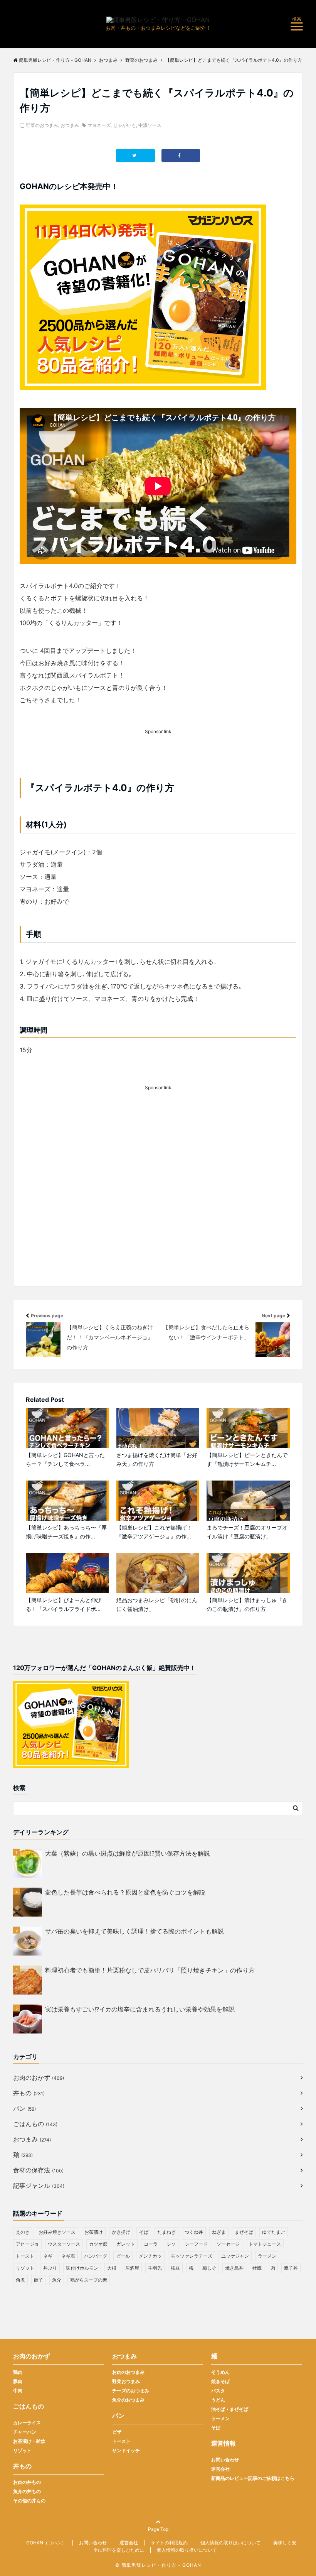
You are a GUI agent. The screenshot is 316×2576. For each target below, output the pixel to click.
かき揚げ (121, 2232)
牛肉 (18, 2391)
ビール (123, 2256)
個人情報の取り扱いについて (230, 2543)
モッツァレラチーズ (192, 2256)
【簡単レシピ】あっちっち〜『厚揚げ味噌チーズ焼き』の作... (66, 1532)
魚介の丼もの (27, 2491)
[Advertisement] (158, 1200)
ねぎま (219, 2232)
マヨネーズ (99, 125)
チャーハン (25, 2432)
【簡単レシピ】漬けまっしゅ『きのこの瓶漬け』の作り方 (247, 1604)
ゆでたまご (274, 2232)
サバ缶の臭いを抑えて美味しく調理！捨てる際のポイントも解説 (134, 1931)
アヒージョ (27, 2244)
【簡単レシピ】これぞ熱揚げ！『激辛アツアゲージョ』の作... (154, 1532)
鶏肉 (18, 2372)
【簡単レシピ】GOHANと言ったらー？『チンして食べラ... (65, 1459)
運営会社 (220, 2469)
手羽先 (155, 2268)
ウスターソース (64, 2244)
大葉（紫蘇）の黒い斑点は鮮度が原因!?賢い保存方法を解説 (128, 1853)
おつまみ (70, 125)
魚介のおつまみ (128, 2400)
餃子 (39, 2280)
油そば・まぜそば (230, 2409)
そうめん (220, 2372)
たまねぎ (166, 2232)
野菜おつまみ (126, 2381)
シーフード (196, 2244)
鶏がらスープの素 (89, 2280)
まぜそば (244, 2232)
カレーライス (27, 2423)
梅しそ (209, 2268)
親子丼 (291, 2268)
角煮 (20, 2280)
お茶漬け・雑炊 (29, 2441)
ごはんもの (35, 2124)
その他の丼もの (29, 2501)
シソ (171, 2244)
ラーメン (267, 2256)
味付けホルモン (82, 2268)
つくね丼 (194, 2232)
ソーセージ (228, 2244)
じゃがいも (124, 125)
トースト (25, 2256)
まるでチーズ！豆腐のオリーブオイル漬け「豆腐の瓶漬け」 (247, 1532)
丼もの (29, 2093)
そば (144, 2232)
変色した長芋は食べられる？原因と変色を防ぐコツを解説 (125, 1892)
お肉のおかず (39, 2077)
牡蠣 (257, 2268)
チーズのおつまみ (131, 2391)
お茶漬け (94, 2232)
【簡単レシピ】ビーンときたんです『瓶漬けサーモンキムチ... (247, 1459)
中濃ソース (150, 125)
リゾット (25, 2268)
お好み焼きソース (57, 2232)
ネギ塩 (68, 2256)
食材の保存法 (38, 2170)
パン (24, 2108)
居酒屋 (132, 2268)
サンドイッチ (126, 2450)
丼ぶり (50, 2268)
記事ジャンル (39, 2186)
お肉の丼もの (27, 2482)
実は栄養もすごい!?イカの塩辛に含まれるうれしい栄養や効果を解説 (140, 2009)
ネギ (48, 2256)
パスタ (218, 2391)
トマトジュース (265, 2244)
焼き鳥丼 (234, 2268)
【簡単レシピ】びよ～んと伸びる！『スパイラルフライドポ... (64, 1604)
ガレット (126, 2244)
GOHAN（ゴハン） (46, 2543)
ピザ (117, 2432)
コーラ (151, 2244)
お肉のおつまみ (128, 2372)
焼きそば (220, 2381)
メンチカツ (150, 2256)
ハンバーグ (96, 2256)
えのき (23, 2232)
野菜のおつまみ (42, 125)
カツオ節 (98, 2244)
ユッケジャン (235, 2256)
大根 (112, 2268)
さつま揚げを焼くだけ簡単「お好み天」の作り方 (157, 1459)
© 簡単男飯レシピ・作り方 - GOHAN (158, 2565)
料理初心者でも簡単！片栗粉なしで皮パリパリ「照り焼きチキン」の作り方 (150, 1970)
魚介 (57, 2280)
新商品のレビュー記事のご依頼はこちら (253, 2478)
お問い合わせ (225, 2460)
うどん (218, 2400)
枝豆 (175, 2268)
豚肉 (18, 2381)
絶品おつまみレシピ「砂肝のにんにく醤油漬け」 (157, 1604)
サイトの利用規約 (169, 2543)
